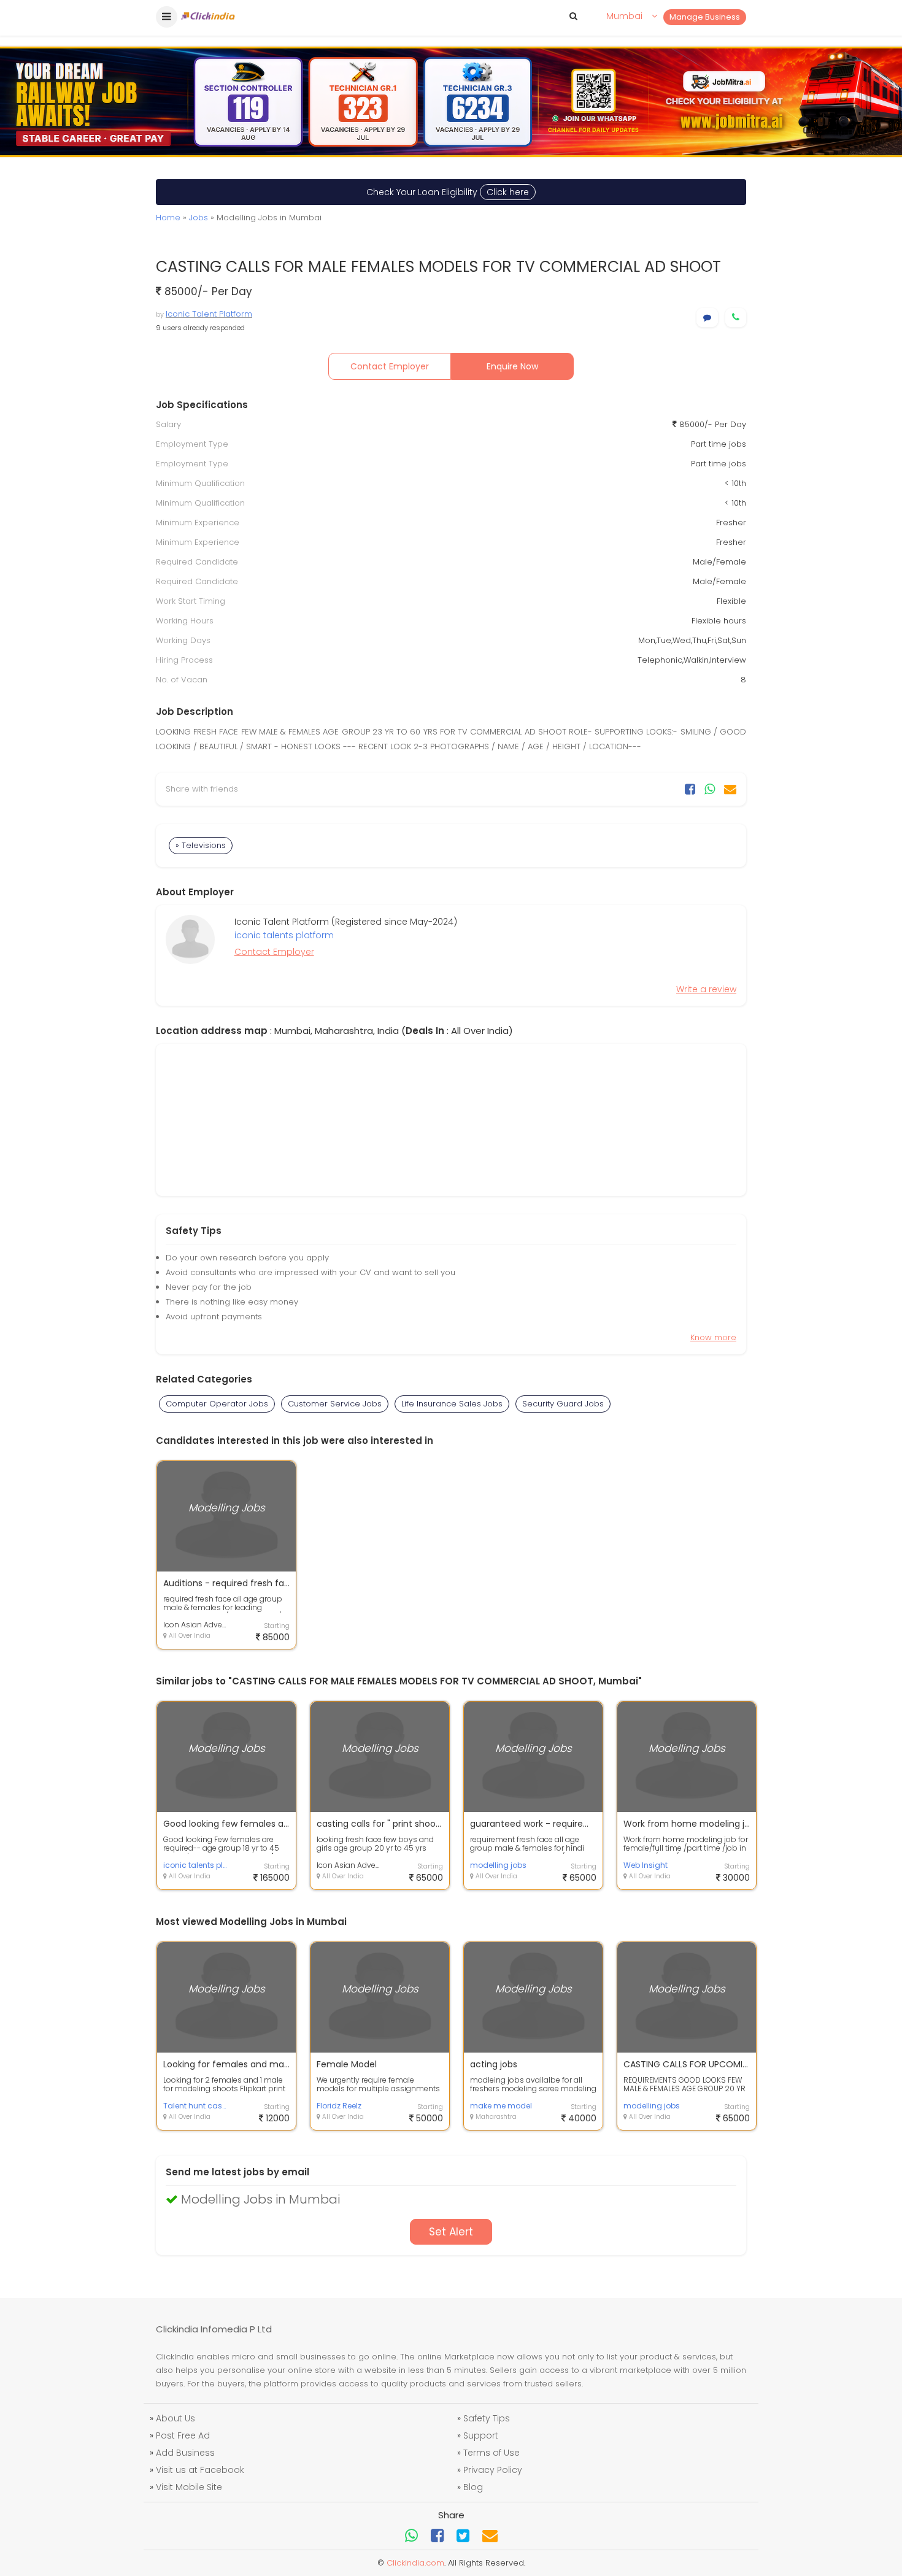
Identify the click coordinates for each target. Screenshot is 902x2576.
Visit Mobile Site (189, 2487)
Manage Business (705, 17)
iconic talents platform (284, 935)
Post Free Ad (183, 2435)
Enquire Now (512, 366)
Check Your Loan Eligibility (448, 192)
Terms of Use (491, 2453)
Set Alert (451, 2232)
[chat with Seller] (707, 318)
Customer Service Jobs (335, 1404)
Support (481, 2435)
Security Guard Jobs (563, 1404)
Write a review (706, 989)
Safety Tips (487, 2418)
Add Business (185, 2453)
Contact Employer (390, 366)
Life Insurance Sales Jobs (452, 1404)
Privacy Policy (493, 2470)
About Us (175, 2418)
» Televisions (201, 845)
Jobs (199, 218)
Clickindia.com (415, 2563)
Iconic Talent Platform (209, 314)
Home (168, 218)
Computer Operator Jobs (217, 1404)
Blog (473, 2487)
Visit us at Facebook (200, 2470)
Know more (713, 1337)
